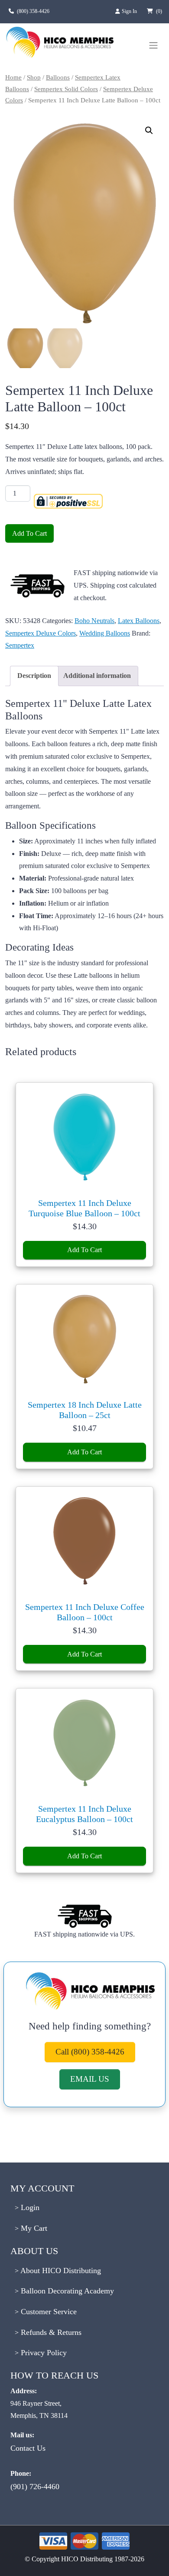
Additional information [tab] (97, 676)
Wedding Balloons (105, 633)
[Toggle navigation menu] (153, 45)
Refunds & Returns (50, 2332)
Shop (34, 77)
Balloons (58, 77)
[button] (149, 130)
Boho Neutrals (94, 621)
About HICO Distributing (60, 2271)
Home (13, 77)
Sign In (130, 11)
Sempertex (20, 645)
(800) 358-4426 (33, 11)
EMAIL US (90, 2079)
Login (29, 2207)
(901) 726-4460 (35, 2487)
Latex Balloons (139, 621)
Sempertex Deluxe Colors (41, 633)
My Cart (33, 2228)
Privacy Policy (43, 2353)
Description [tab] (34, 676)
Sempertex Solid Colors (66, 89)
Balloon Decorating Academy (66, 2291)
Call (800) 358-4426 (90, 2052)
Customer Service (48, 2312)
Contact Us (28, 2448)
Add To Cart (29, 533)
